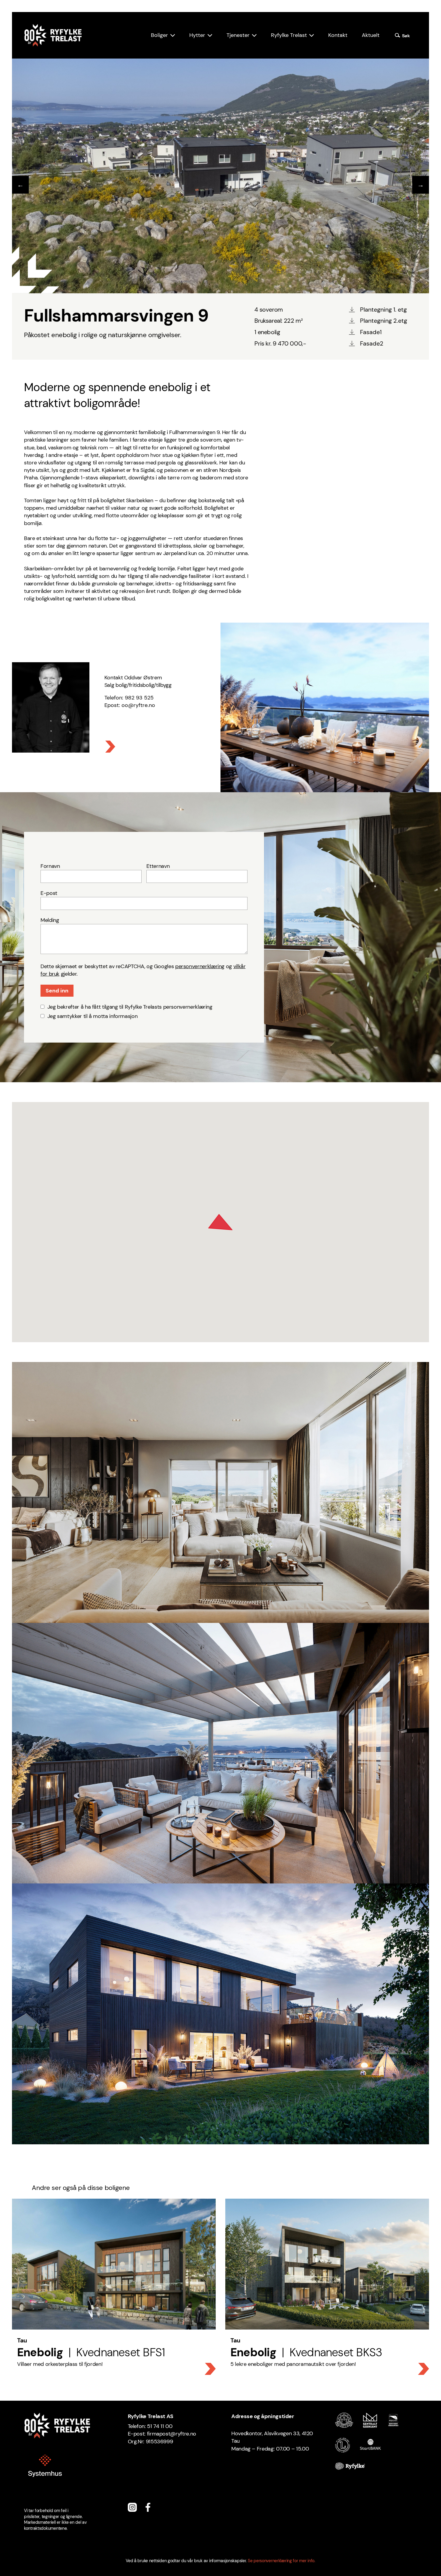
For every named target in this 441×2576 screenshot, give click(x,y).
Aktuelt (371, 35)
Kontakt (338, 35)
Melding (50, 920)
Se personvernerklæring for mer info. (282, 2561)
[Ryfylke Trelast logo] (53, 35)
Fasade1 (371, 332)
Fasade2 (372, 343)
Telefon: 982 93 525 (129, 698)
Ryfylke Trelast (289, 35)
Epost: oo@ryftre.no (130, 705)
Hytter (197, 35)
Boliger (159, 35)
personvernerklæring (200, 966)
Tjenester (238, 35)
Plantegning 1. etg (383, 310)
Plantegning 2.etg (384, 321)
